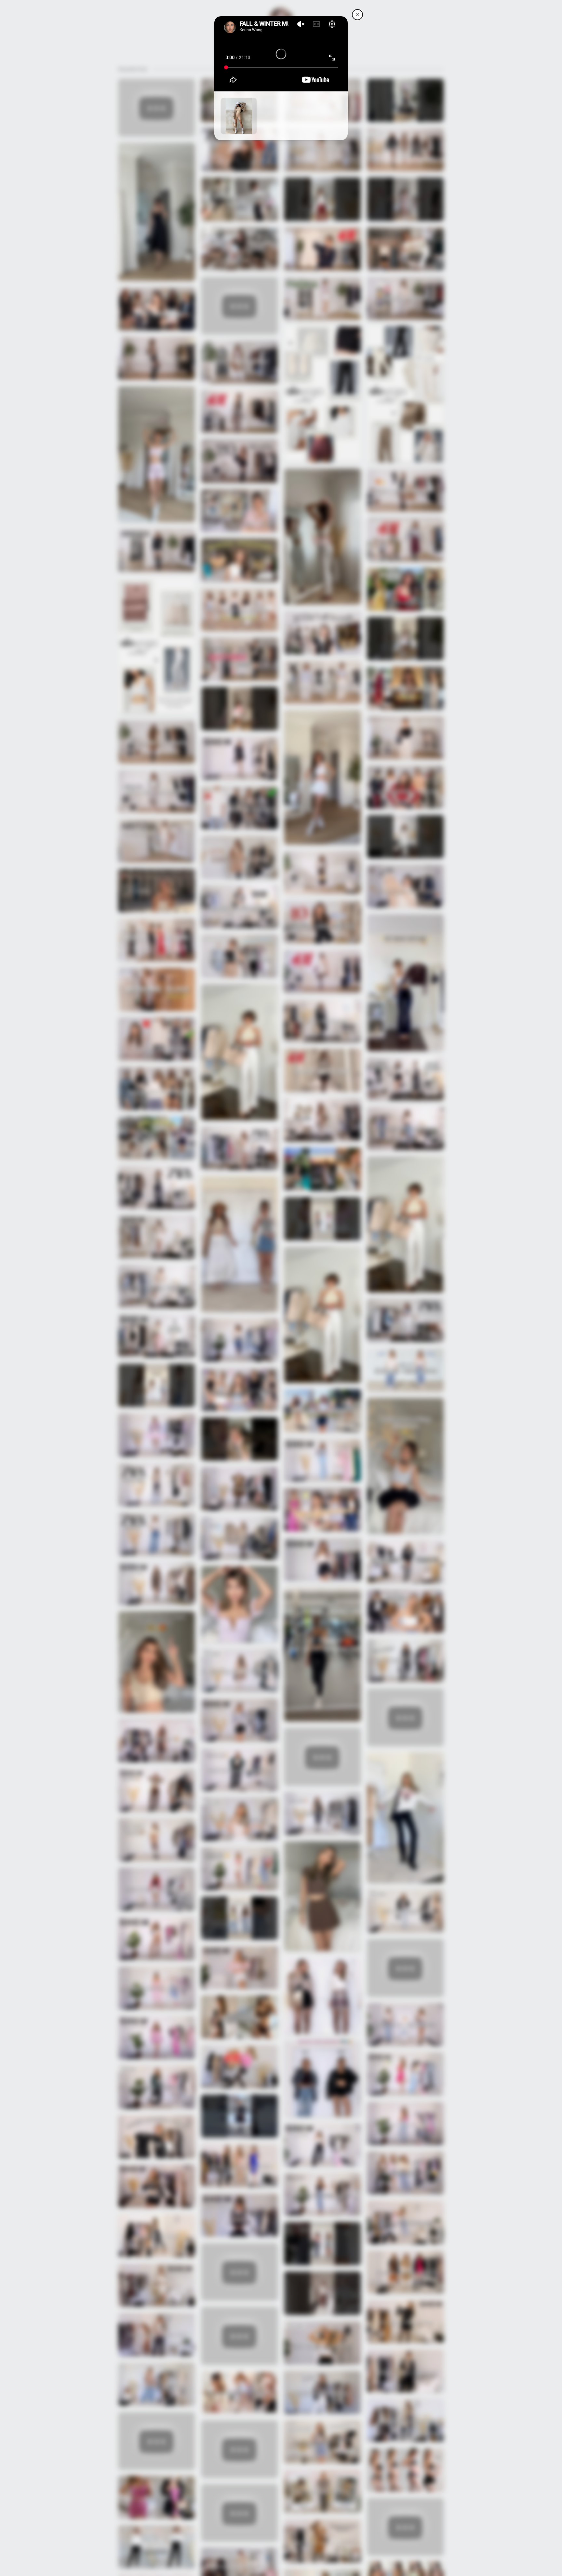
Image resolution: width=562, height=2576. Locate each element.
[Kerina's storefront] (357, 15)
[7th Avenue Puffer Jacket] (239, 116)
